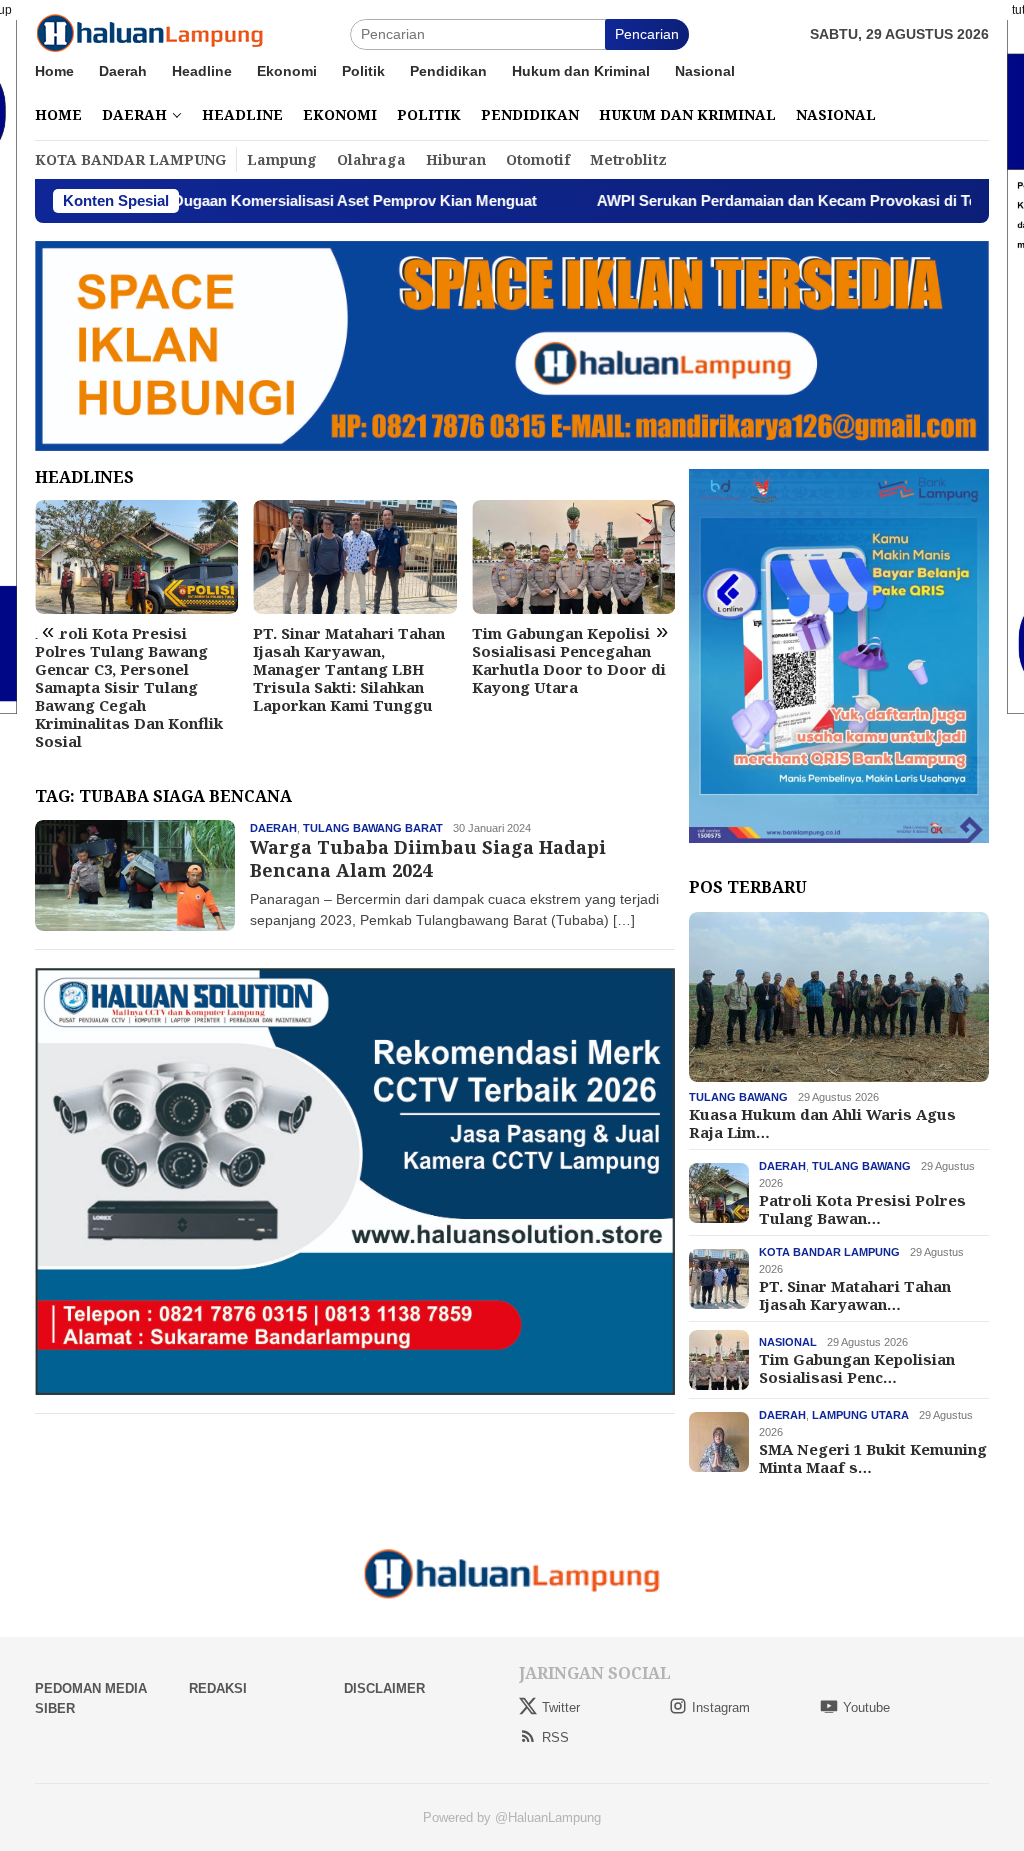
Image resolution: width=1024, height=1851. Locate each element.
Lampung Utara (860, 1415)
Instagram (721, 1707)
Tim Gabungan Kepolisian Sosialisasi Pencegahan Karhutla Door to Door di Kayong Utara (570, 660)
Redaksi (218, 1688)
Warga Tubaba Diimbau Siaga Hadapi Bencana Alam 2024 (428, 858)
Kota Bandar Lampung (829, 1252)
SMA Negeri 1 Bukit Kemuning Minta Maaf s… (873, 1458)
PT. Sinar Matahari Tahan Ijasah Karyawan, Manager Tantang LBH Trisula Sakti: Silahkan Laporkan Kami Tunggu (349, 669)
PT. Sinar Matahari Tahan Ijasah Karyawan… (855, 1295)
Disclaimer (384, 1688)
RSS (555, 1737)
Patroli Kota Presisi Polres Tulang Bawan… (862, 1209)
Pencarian (647, 34)
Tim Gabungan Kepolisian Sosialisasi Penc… (857, 1368)
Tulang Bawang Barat (373, 828)
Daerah (273, 828)
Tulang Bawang (738, 1097)
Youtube (866, 1707)
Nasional (788, 1342)
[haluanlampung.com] (150, 33)
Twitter (561, 1707)
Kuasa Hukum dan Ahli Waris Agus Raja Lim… (822, 1123)
